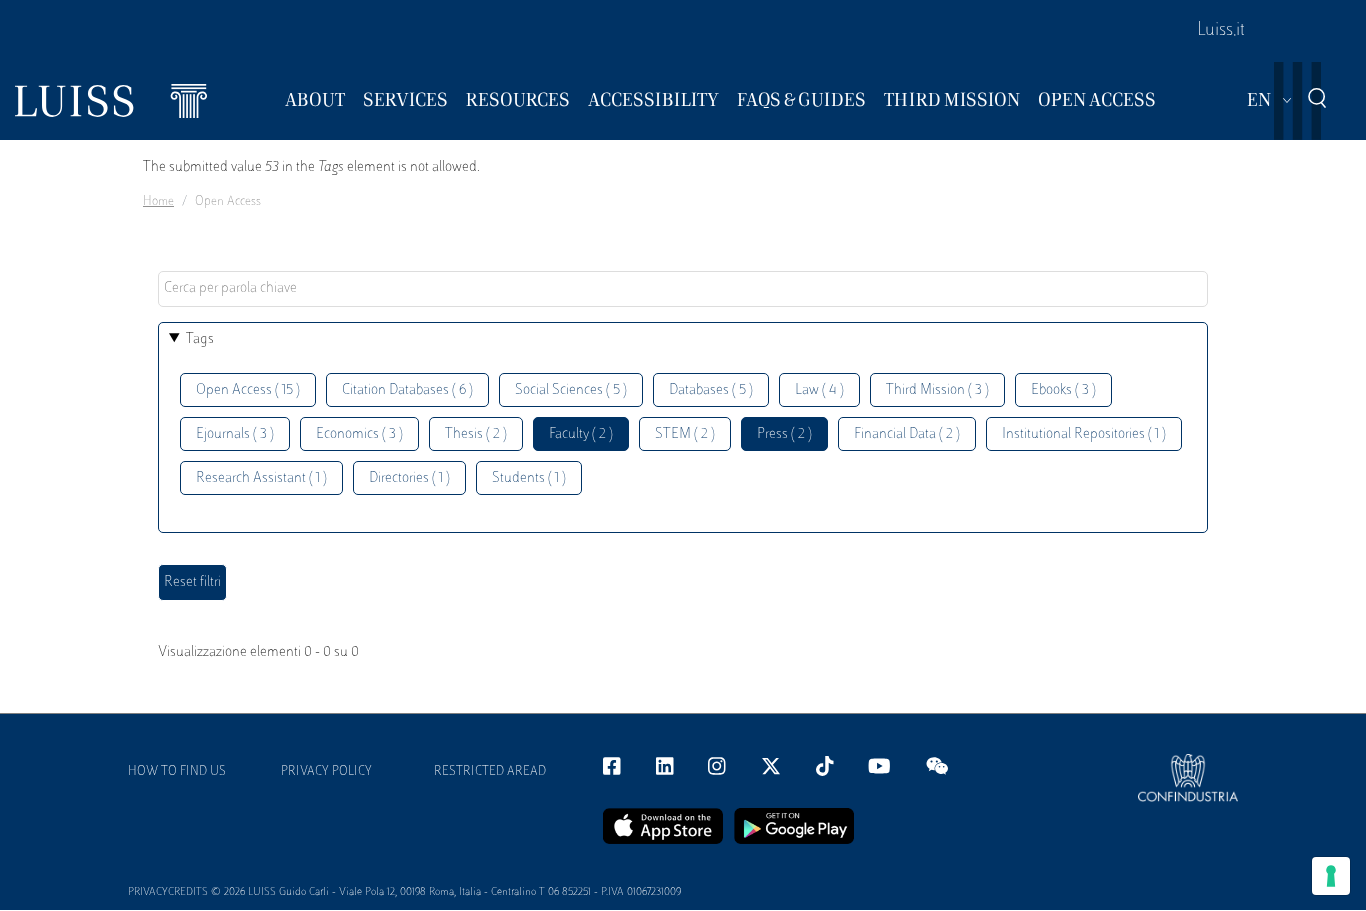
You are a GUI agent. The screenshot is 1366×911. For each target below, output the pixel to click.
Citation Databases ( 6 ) (407, 390)
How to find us (177, 772)
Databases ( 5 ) (711, 390)
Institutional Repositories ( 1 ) (1084, 434)
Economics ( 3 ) (359, 434)
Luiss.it (1221, 31)
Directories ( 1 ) (409, 478)
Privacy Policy (326, 772)
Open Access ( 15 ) (248, 390)
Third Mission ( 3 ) (937, 390)
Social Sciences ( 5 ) (571, 390)
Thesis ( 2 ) (476, 434)
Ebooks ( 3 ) (1063, 390)
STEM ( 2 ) (685, 434)
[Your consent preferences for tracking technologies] (1331, 876)
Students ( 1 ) (529, 478)
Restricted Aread (490, 772)
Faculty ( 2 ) (581, 434)
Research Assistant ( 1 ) (261, 478)
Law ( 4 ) (819, 390)
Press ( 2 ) (784, 434)
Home (158, 202)
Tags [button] (200, 339)
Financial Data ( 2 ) (907, 434)
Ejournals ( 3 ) (235, 434)
